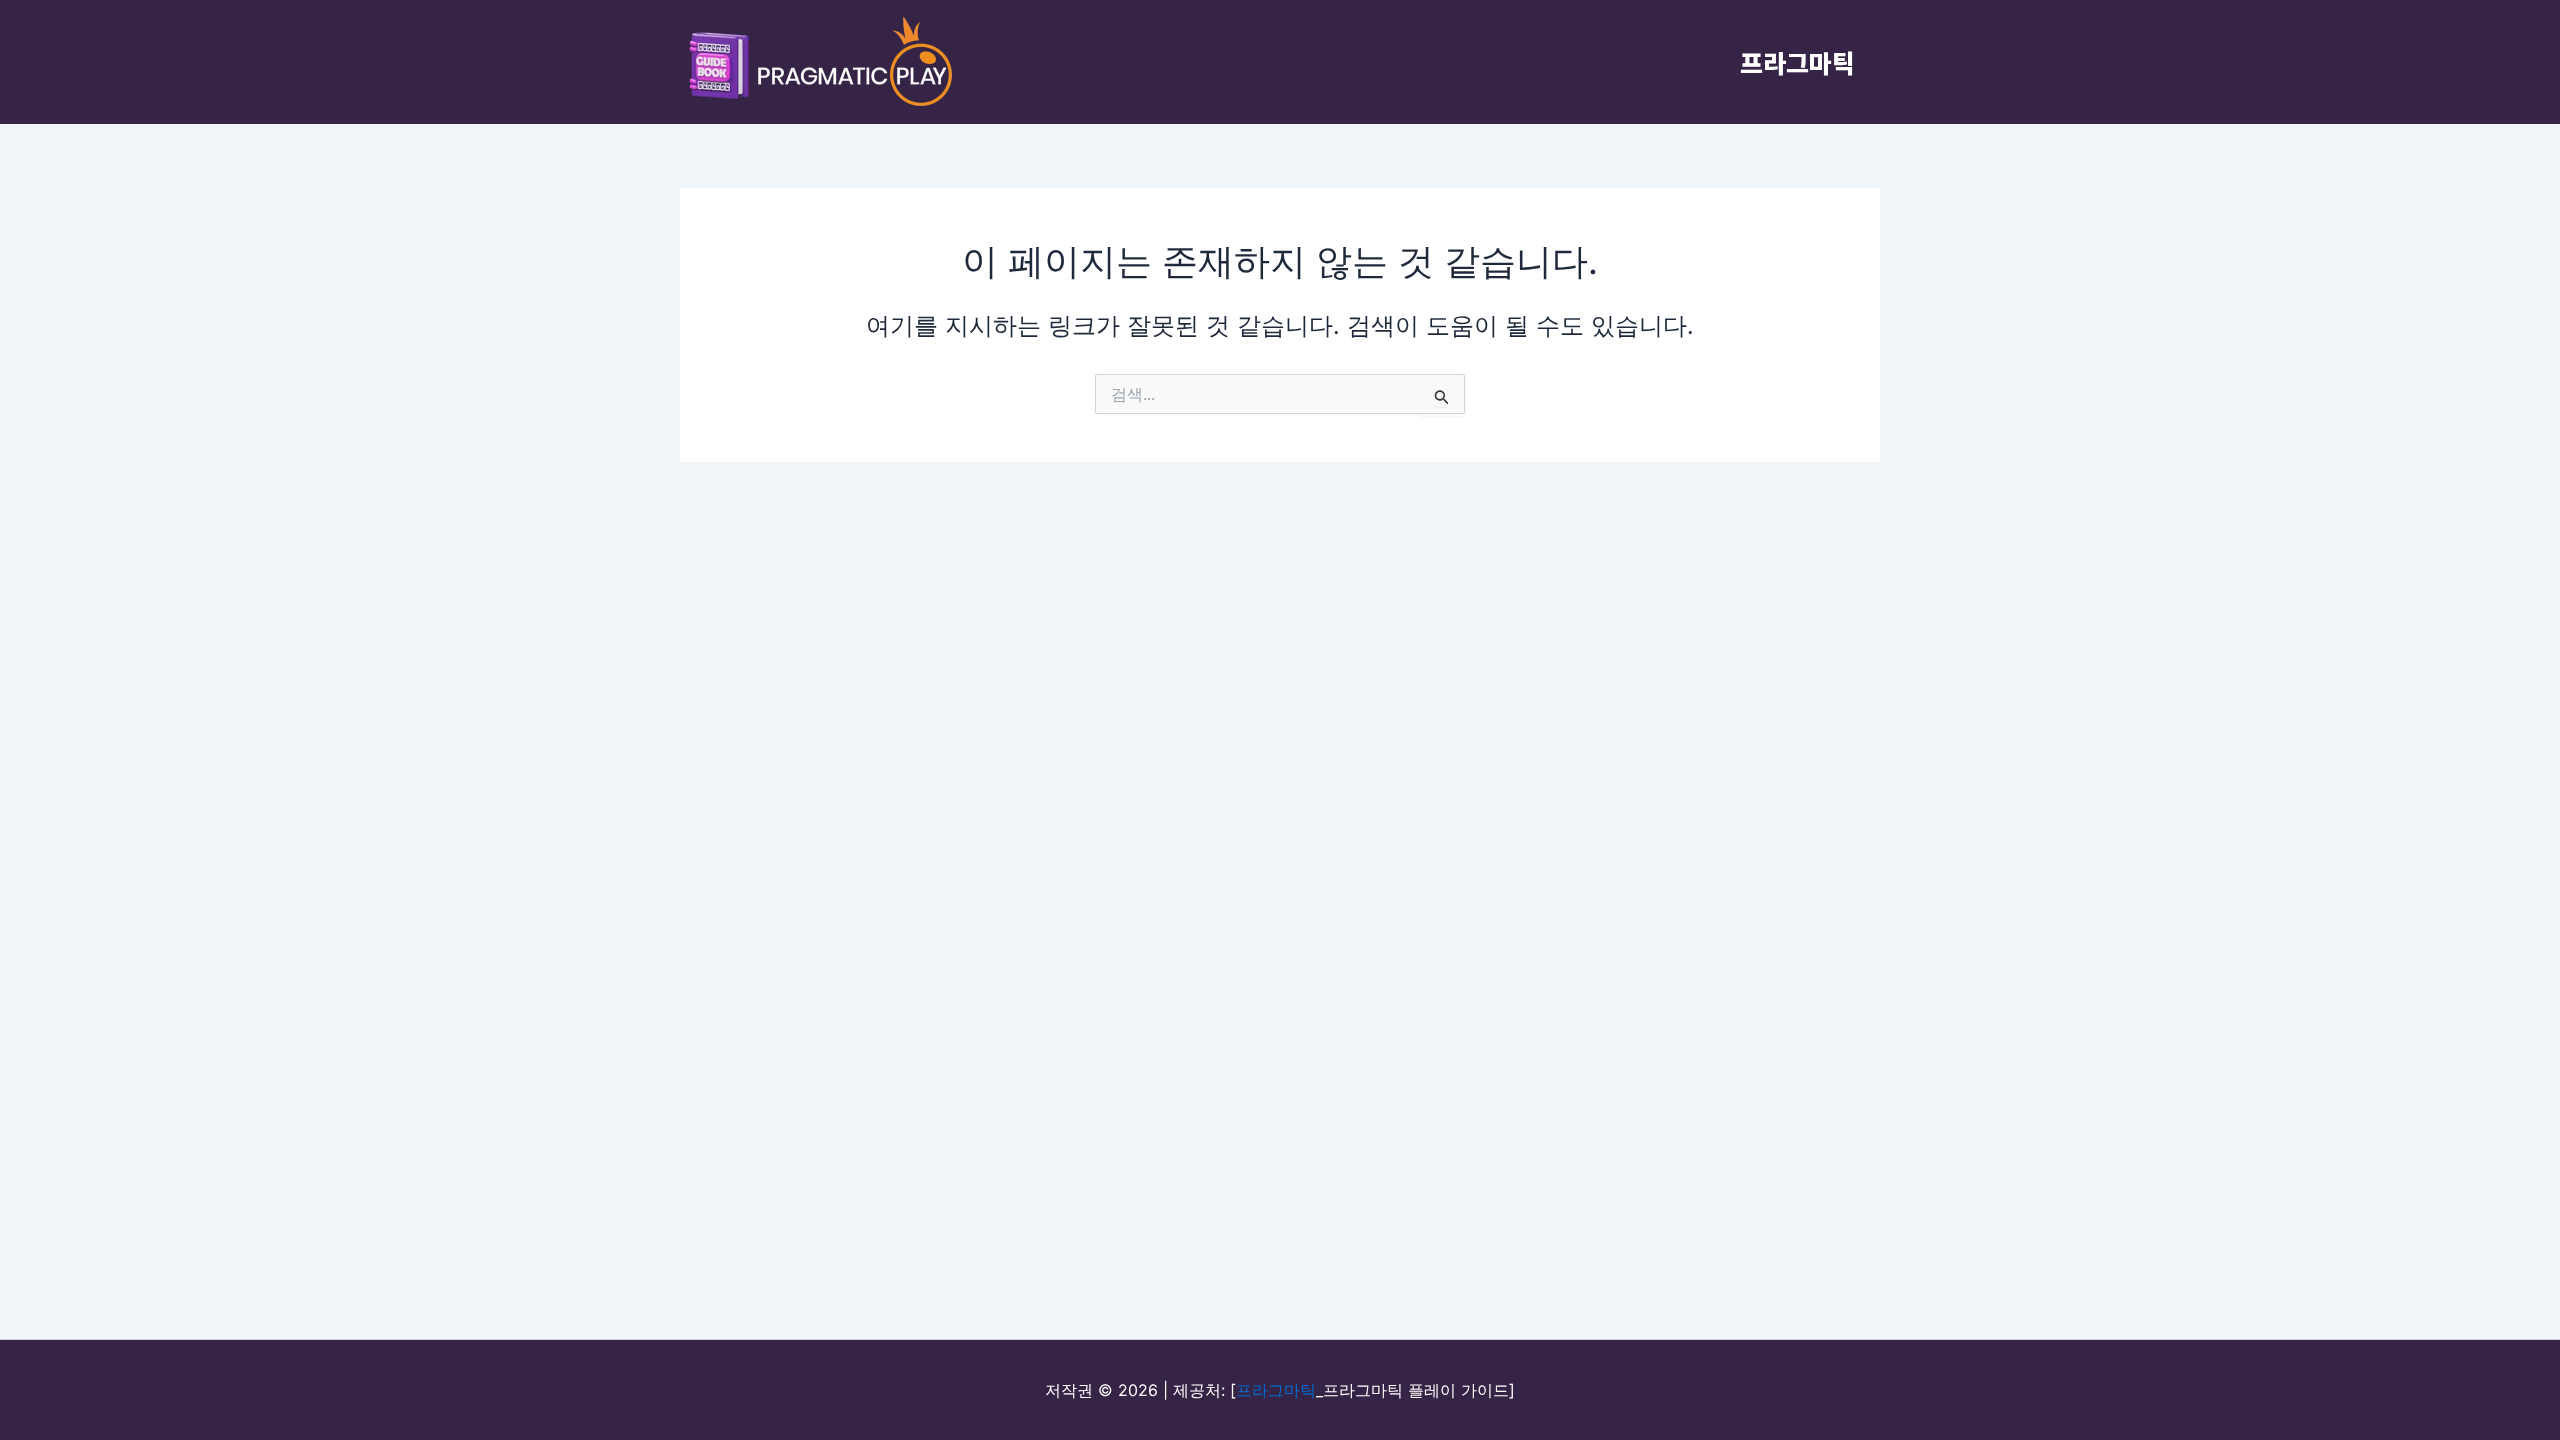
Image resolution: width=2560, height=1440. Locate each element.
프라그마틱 (1797, 62)
